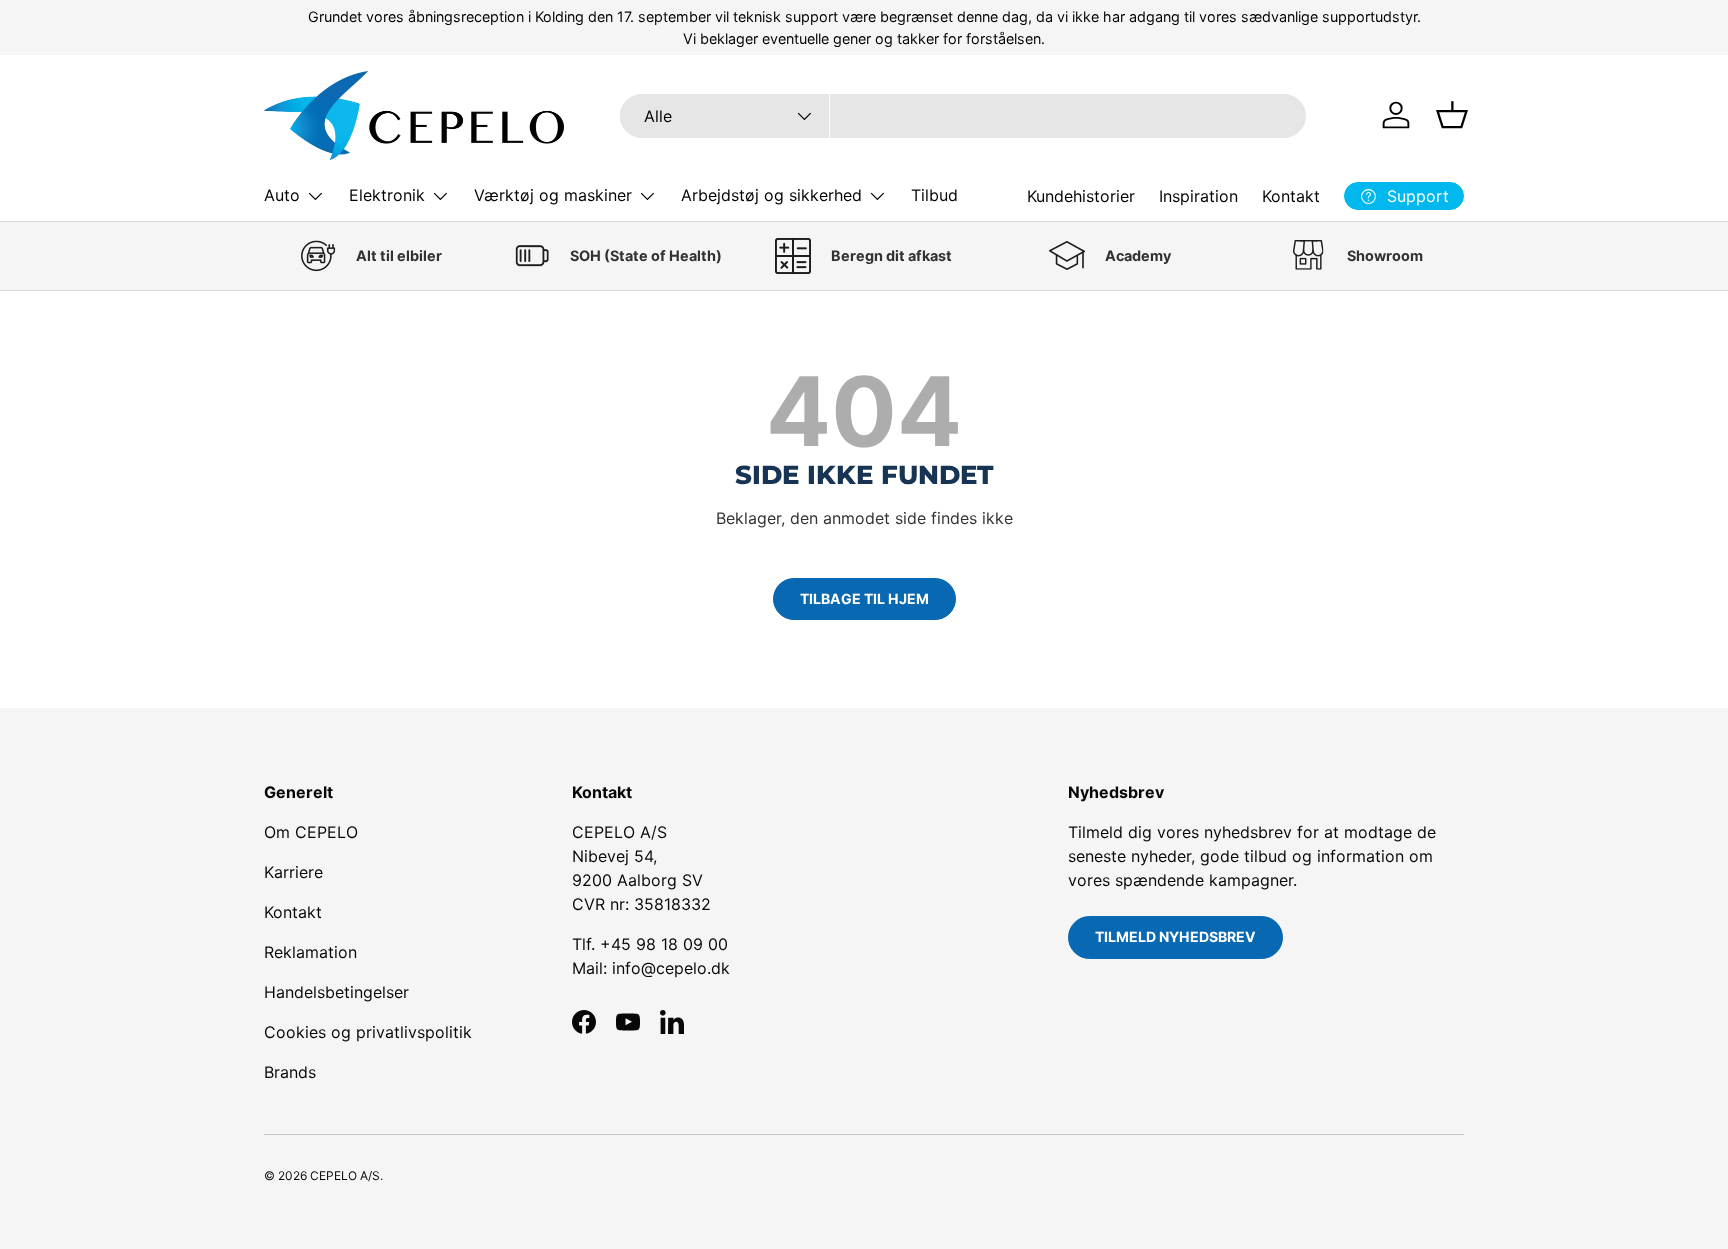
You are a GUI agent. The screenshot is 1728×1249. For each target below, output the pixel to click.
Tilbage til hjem (864, 598)
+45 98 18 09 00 (664, 944)
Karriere (293, 872)
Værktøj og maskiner (553, 196)
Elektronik (387, 196)
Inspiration (1198, 196)
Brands (290, 1072)
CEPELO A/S (345, 1175)
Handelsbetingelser (336, 992)
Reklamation (310, 952)
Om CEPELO (311, 832)
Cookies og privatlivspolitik (368, 1032)
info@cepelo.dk (671, 968)
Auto (282, 196)
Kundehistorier (1081, 196)
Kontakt (1291, 196)
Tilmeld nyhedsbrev (1175, 936)
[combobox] (963, 116)
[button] (1452, 115)
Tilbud (934, 196)
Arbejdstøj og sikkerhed (771, 196)
